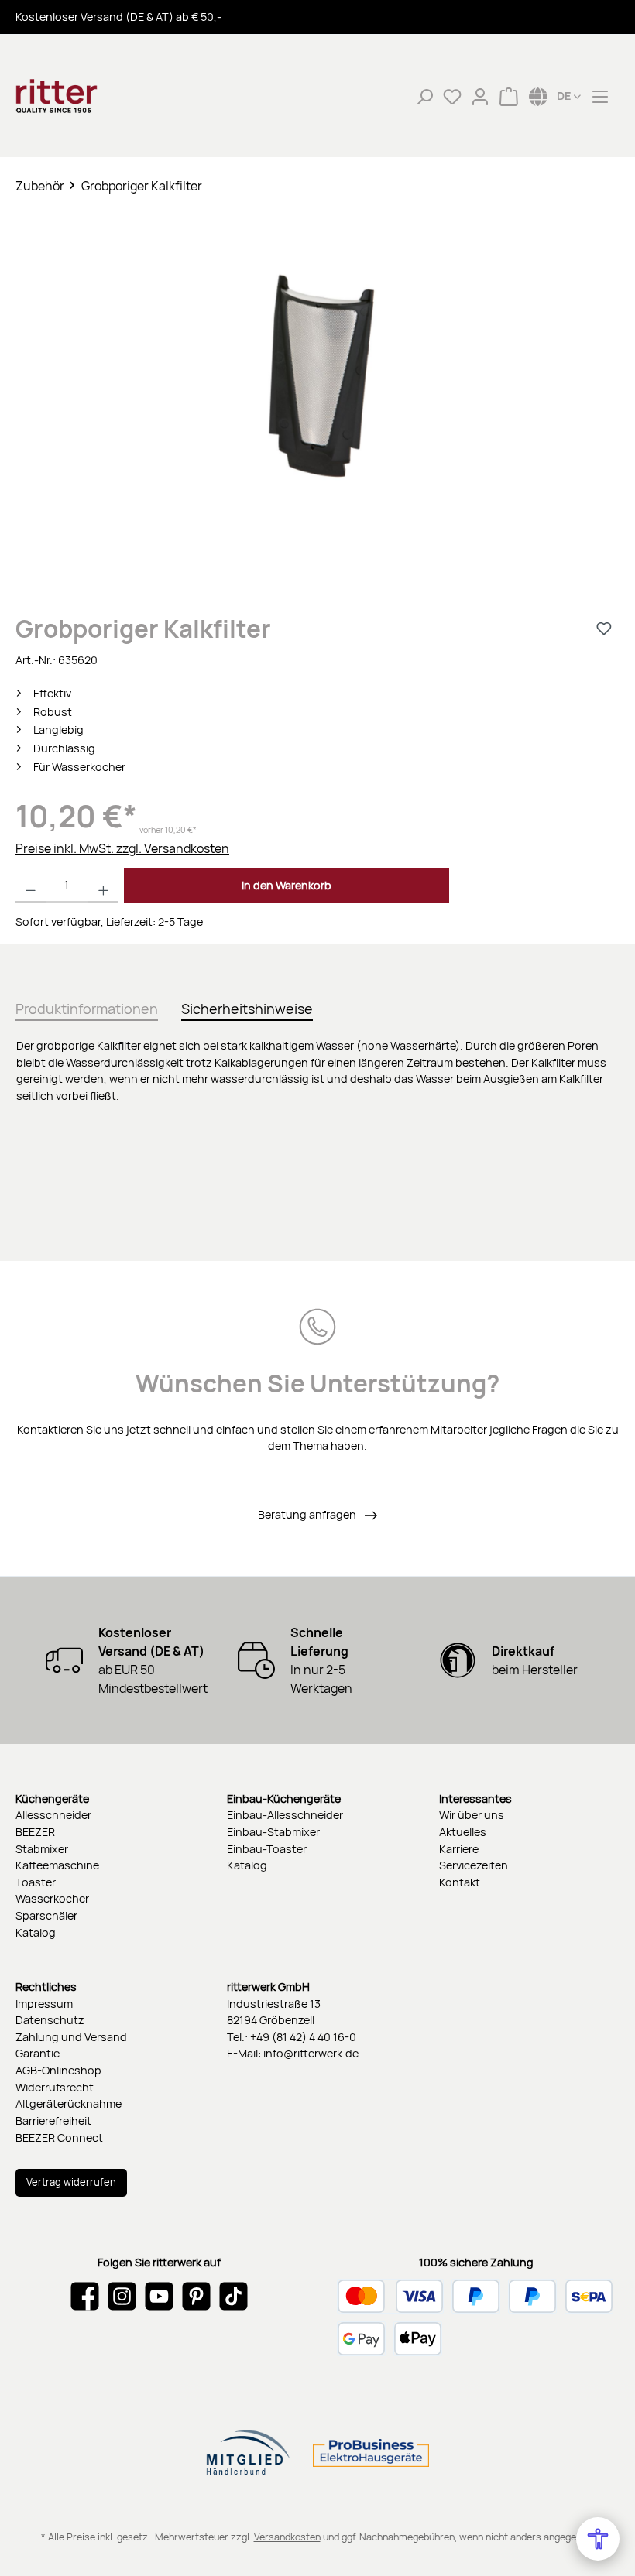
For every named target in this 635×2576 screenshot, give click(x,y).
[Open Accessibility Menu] (598, 2539)
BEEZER (35, 1832)
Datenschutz (50, 2020)
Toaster (36, 1882)
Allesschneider (53, 1815)
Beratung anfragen (308, 1514)
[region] (317, 392)
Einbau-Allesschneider (285, 1815)
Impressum (44, 2004)
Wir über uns (472, 1815)
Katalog (36, 1932)
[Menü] (600, 96)
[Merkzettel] (452, 96)
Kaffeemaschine (57, 1865)
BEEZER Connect (59, 2138)
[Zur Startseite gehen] (93, 96)
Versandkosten (287, 2537)
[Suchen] (424, 96)
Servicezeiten (474, 1865)
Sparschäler (46, 1915)
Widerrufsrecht (55, 2087)
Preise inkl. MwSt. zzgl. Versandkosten (122, 848)
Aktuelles (463, 1832)
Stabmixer (42, 1849)
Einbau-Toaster (267, 1849)
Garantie (38, 2053)
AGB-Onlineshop (58, 2070)
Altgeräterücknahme (69, 2103)
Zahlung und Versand (71, 2037)
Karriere (459, 1849)
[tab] (87, 1006)
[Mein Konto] (480, 96)
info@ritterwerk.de (311, 2053)
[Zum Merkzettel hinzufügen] (604, 629)
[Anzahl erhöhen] (103, 885)
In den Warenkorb (287, 885)
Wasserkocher (52, 1898)
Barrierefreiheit (53, 2120)
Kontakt (460, 1882)
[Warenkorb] (509, 96)
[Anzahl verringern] (31, 885)
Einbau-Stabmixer (273, 1832)
